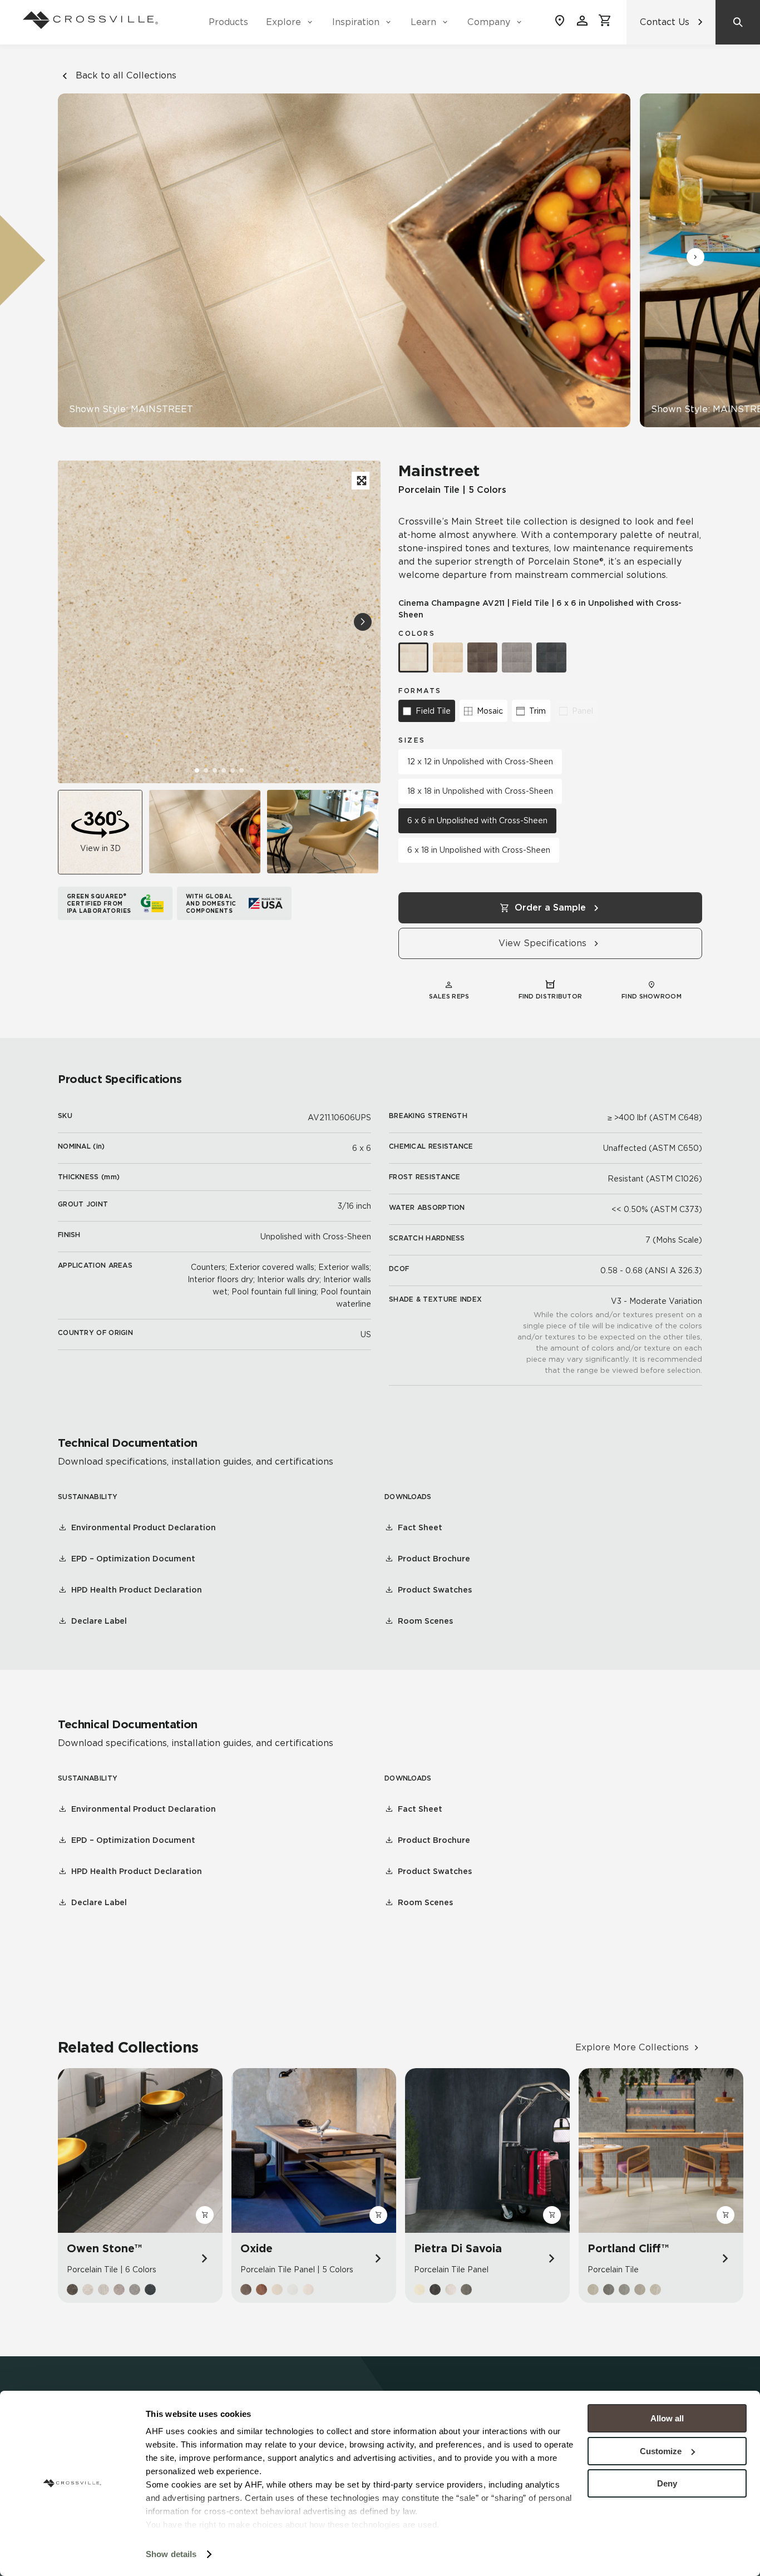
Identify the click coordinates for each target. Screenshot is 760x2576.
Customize (661, 2451)
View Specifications (542, 943)
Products (228, 22)
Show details (171, 2554)
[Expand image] (361, 481)
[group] (205, 832)
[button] (695, 257)
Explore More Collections (632, 2047)
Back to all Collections (126, 75)
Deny (667, 2483)
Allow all (667, 2418)
